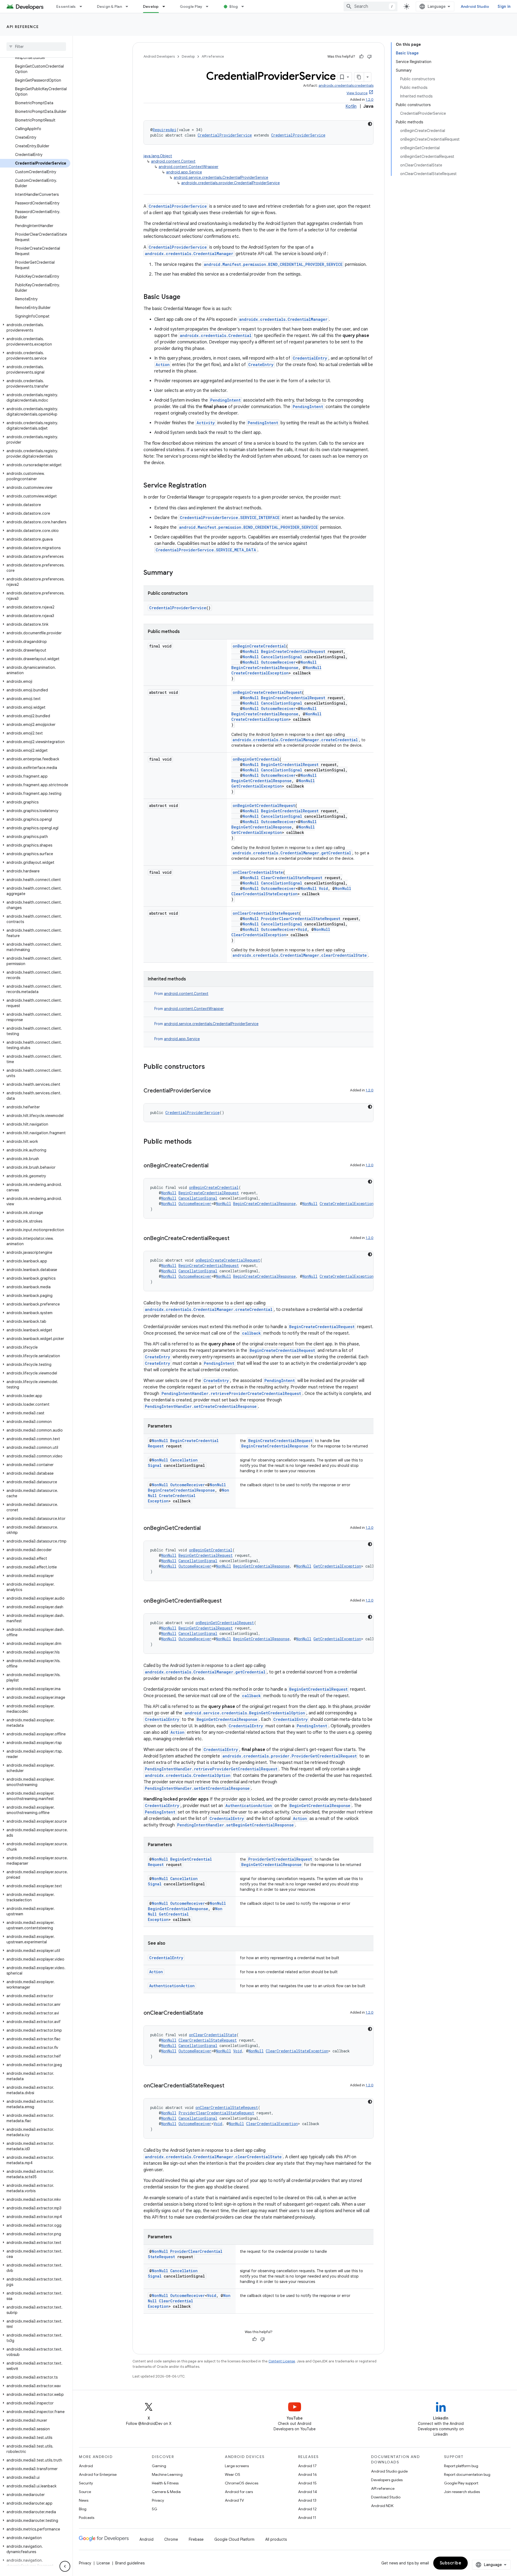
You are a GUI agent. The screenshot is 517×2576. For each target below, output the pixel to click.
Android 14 (308, 2492)
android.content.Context (173, 161)
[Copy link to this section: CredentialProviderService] (216, 1091)
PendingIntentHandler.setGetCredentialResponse (197, 1788)
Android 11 (307, 2518)
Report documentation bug (467, 2474)
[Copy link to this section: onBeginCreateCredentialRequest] (235, 1239)
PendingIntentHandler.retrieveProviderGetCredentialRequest (211, 1769)
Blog (234, 6)
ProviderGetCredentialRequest (280, 1859)
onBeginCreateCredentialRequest (267, 692)
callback (251, 1333)
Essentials (66, 6)
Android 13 (307, 2500)
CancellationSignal (282, 657)
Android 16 (308, 2474)
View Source (357, 93)
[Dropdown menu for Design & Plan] (129, 6)
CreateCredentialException (260, 673)
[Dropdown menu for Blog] (245, 6)
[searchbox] (36, 47)
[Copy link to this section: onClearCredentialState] (209, 2013)
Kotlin (351, 106)
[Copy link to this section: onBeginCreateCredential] (214, 1166)
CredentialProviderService (225, 135)
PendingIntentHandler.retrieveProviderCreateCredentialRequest (231, 1393)
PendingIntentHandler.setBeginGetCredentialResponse (235, 1825)
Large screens (237, 2466)
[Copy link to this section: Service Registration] (212, 486)
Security (86, 2483)
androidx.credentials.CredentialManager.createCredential (295, 740)
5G (155, 2509)
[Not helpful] (369, 57)
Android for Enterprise (98, 2474)
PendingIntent (226, 400)
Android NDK (382, 2506)
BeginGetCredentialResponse (261, 781)
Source (85, 2492)
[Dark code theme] (370, 124)
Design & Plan (109, 6)
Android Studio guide (389, 2471)
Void (323, 888)
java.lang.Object (158, 156)
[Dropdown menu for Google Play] (209, 6)
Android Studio (475, 6)
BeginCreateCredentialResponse (265, 668)
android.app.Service (184, 172)
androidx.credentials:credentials (346, 86)
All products (276, 2539)
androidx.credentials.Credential (216, 335)
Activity (206, 423)
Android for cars (239, 2492)
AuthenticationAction (249, 1806)
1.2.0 (370, 100)
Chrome (171, 2539)
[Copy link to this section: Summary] (178, 573)
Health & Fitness (165, 2483)
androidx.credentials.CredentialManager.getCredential (292, 853)
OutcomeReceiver (278, 662)
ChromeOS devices (242, 2483)
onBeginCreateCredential (259, 646)
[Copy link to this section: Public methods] (197, 1142)
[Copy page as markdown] (359, 77)
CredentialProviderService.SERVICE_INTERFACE (230, 518)
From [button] (181, 994)
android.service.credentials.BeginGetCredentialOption (245, 1713)
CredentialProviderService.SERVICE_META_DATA (206, 550)
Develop (151, 6)
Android (86, 2466)
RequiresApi (165, 130)
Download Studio (386, 2497)
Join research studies (462, 2492)
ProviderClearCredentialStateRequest (301, 919)
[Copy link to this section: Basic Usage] (186, 297)
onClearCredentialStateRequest (266, 913)
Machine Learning (167, 2474)
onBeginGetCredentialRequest (264, 805)
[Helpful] (361, 57)
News (84, 2500)
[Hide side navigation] (65, 2566)
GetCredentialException (257, 786)
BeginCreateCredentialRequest (293, 651)
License (103, 2563)
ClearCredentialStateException (264, 894)
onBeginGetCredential (256, 759)
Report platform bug (461, 2466)
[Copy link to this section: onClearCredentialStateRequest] (230, 2086)
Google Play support (461, 2483)
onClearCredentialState (258, 872)
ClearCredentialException (259, 935)
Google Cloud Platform (234, 2539)
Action (163, 365)
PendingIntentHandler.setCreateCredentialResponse (201, 1406)
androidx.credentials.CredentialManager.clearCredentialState (300, 955)
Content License (282, 2361)
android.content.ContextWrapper (188, 167)
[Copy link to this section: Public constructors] (210, 1067)
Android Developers (159, 56)
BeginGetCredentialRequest (290, 765)
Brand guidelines (130, 2563)
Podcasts (87, 2518)
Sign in (504, 6)
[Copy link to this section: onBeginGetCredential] (206, 1529)
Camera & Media (166, 2492)
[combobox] (371, 6)
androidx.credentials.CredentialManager (189, 254)
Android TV (234, 2500)
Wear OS (233, 2474)
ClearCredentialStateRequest (292, 878)
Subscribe (451, 2563)
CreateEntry (261, 365)
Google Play (191, 6)
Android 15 (307, 2483)
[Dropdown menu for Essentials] (83, 6)
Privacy (158, 2500)
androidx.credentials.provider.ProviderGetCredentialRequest (290, 1756)
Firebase (196, 2539)
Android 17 (307, 2466)
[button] (35, 328)
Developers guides (387, 2480)
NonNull (251, 651)
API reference (23, 27)
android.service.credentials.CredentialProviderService (221, 177)
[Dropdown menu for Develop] (166, 6)
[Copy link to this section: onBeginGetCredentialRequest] (227, 1601)
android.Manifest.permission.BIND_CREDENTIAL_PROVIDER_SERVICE (273, 264)
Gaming (159, 2466)
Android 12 (307, 2509)
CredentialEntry (310, 358)
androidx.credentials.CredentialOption (188, 1775)
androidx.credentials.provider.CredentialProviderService (230, 183)
